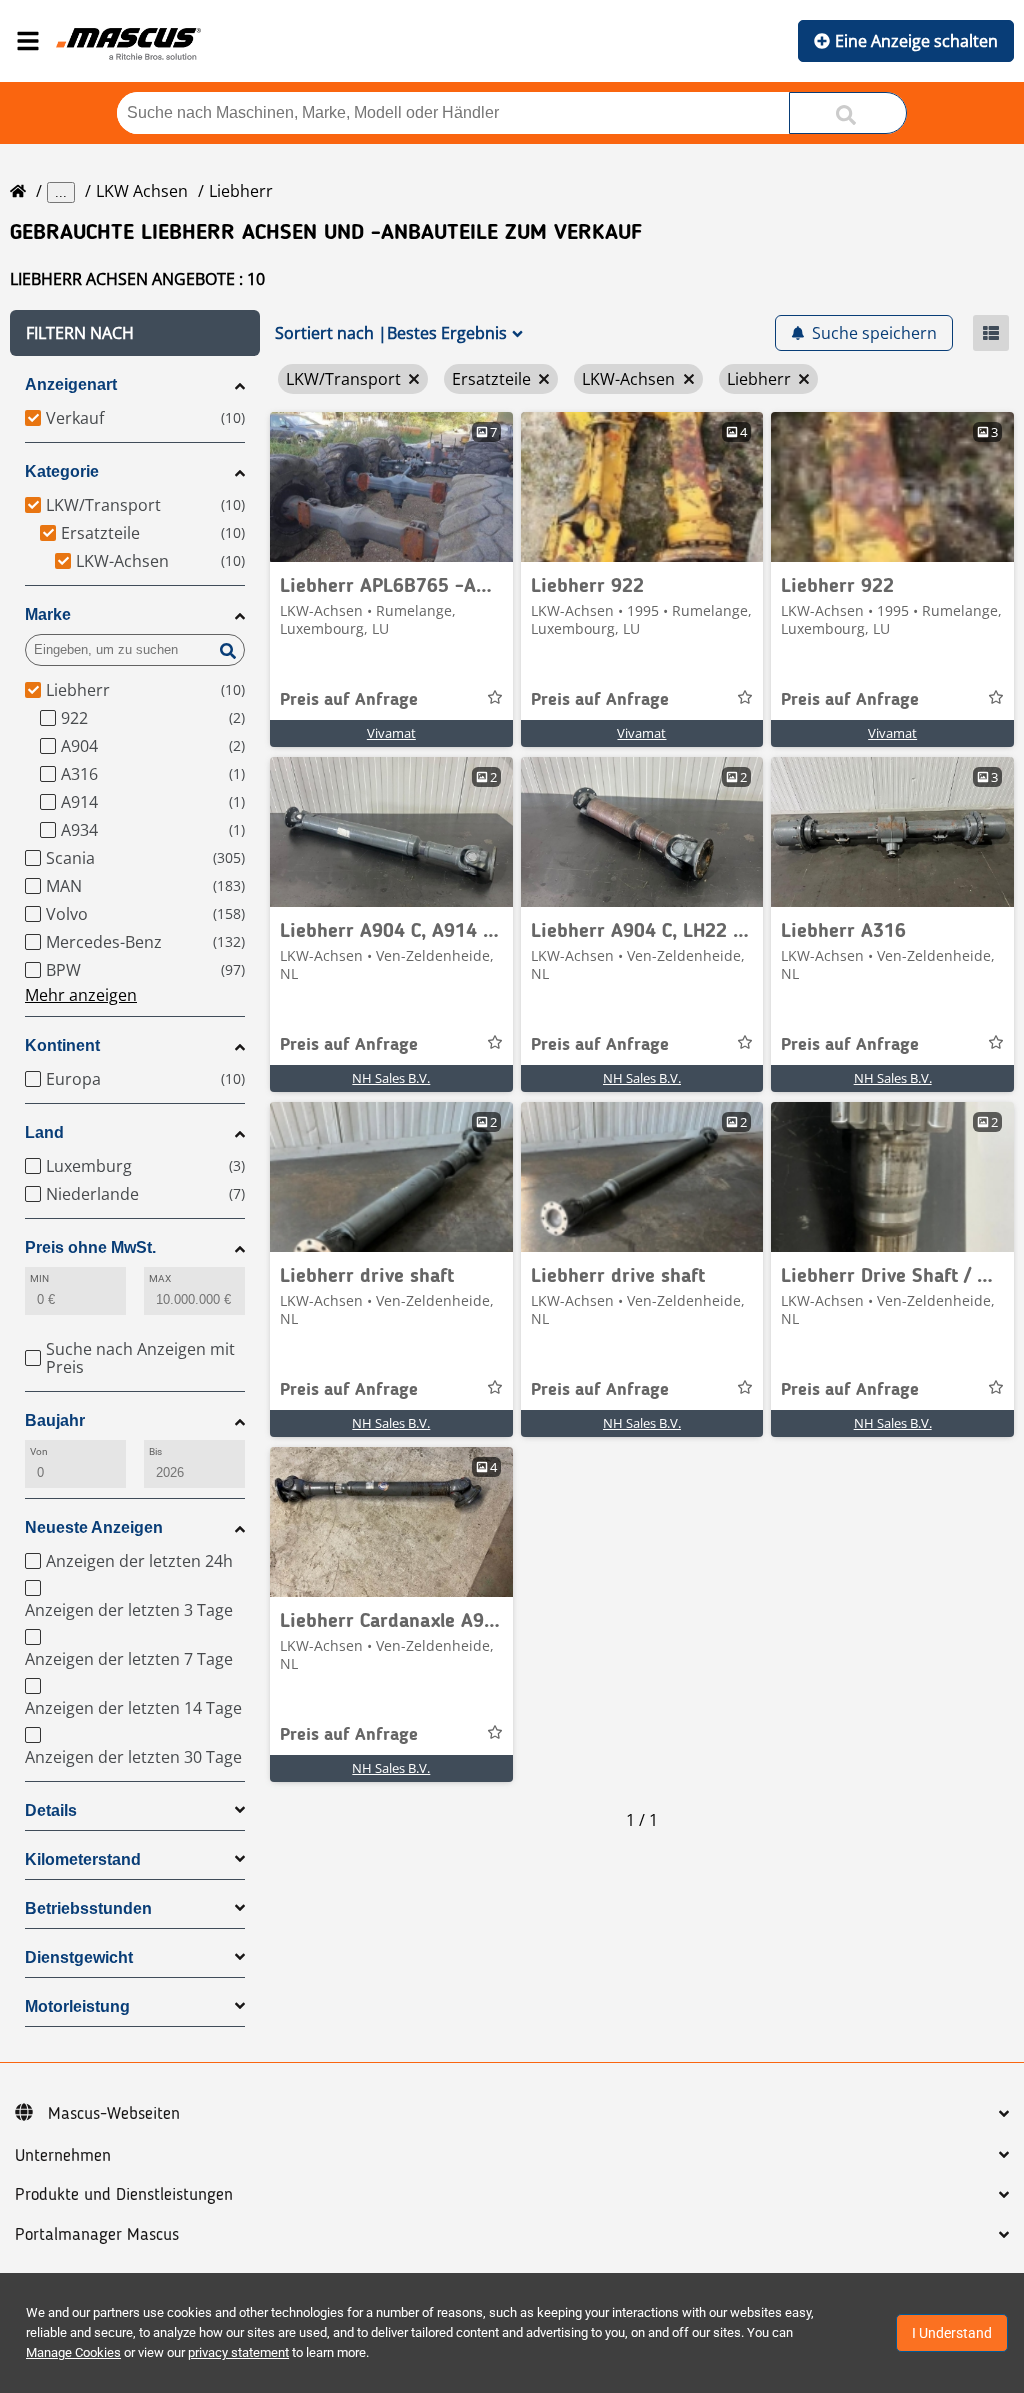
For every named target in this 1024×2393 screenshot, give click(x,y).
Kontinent (62, 1045)
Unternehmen (63, 2156)
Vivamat (391, 733)
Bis (155, 1451)
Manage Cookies (73, 2352)
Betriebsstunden (88, 1908)
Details (51, 1810)
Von (39, 1451)
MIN (39, 1278)
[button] (135, 333)
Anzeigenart (71, 384)
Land (44, 1132)
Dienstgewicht (79, 1957)
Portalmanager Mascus (97, 2235)
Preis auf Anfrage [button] (349, 700)
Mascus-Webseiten (114, 2114)
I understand (952, 2333)
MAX (160, 1278)
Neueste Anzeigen (94, 1527)
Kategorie (62, 471)
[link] (391, 487)
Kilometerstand (83, 1859)
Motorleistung (77, 2006)
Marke (48, 614)
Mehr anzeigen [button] (81, 995)
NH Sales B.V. (391, 1078)
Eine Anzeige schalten (916, 41)
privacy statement (238, 2352)
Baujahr (55, 1420)
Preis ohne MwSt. (90, 1247)
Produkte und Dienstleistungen (124, 2195)
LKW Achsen (142, 191)
